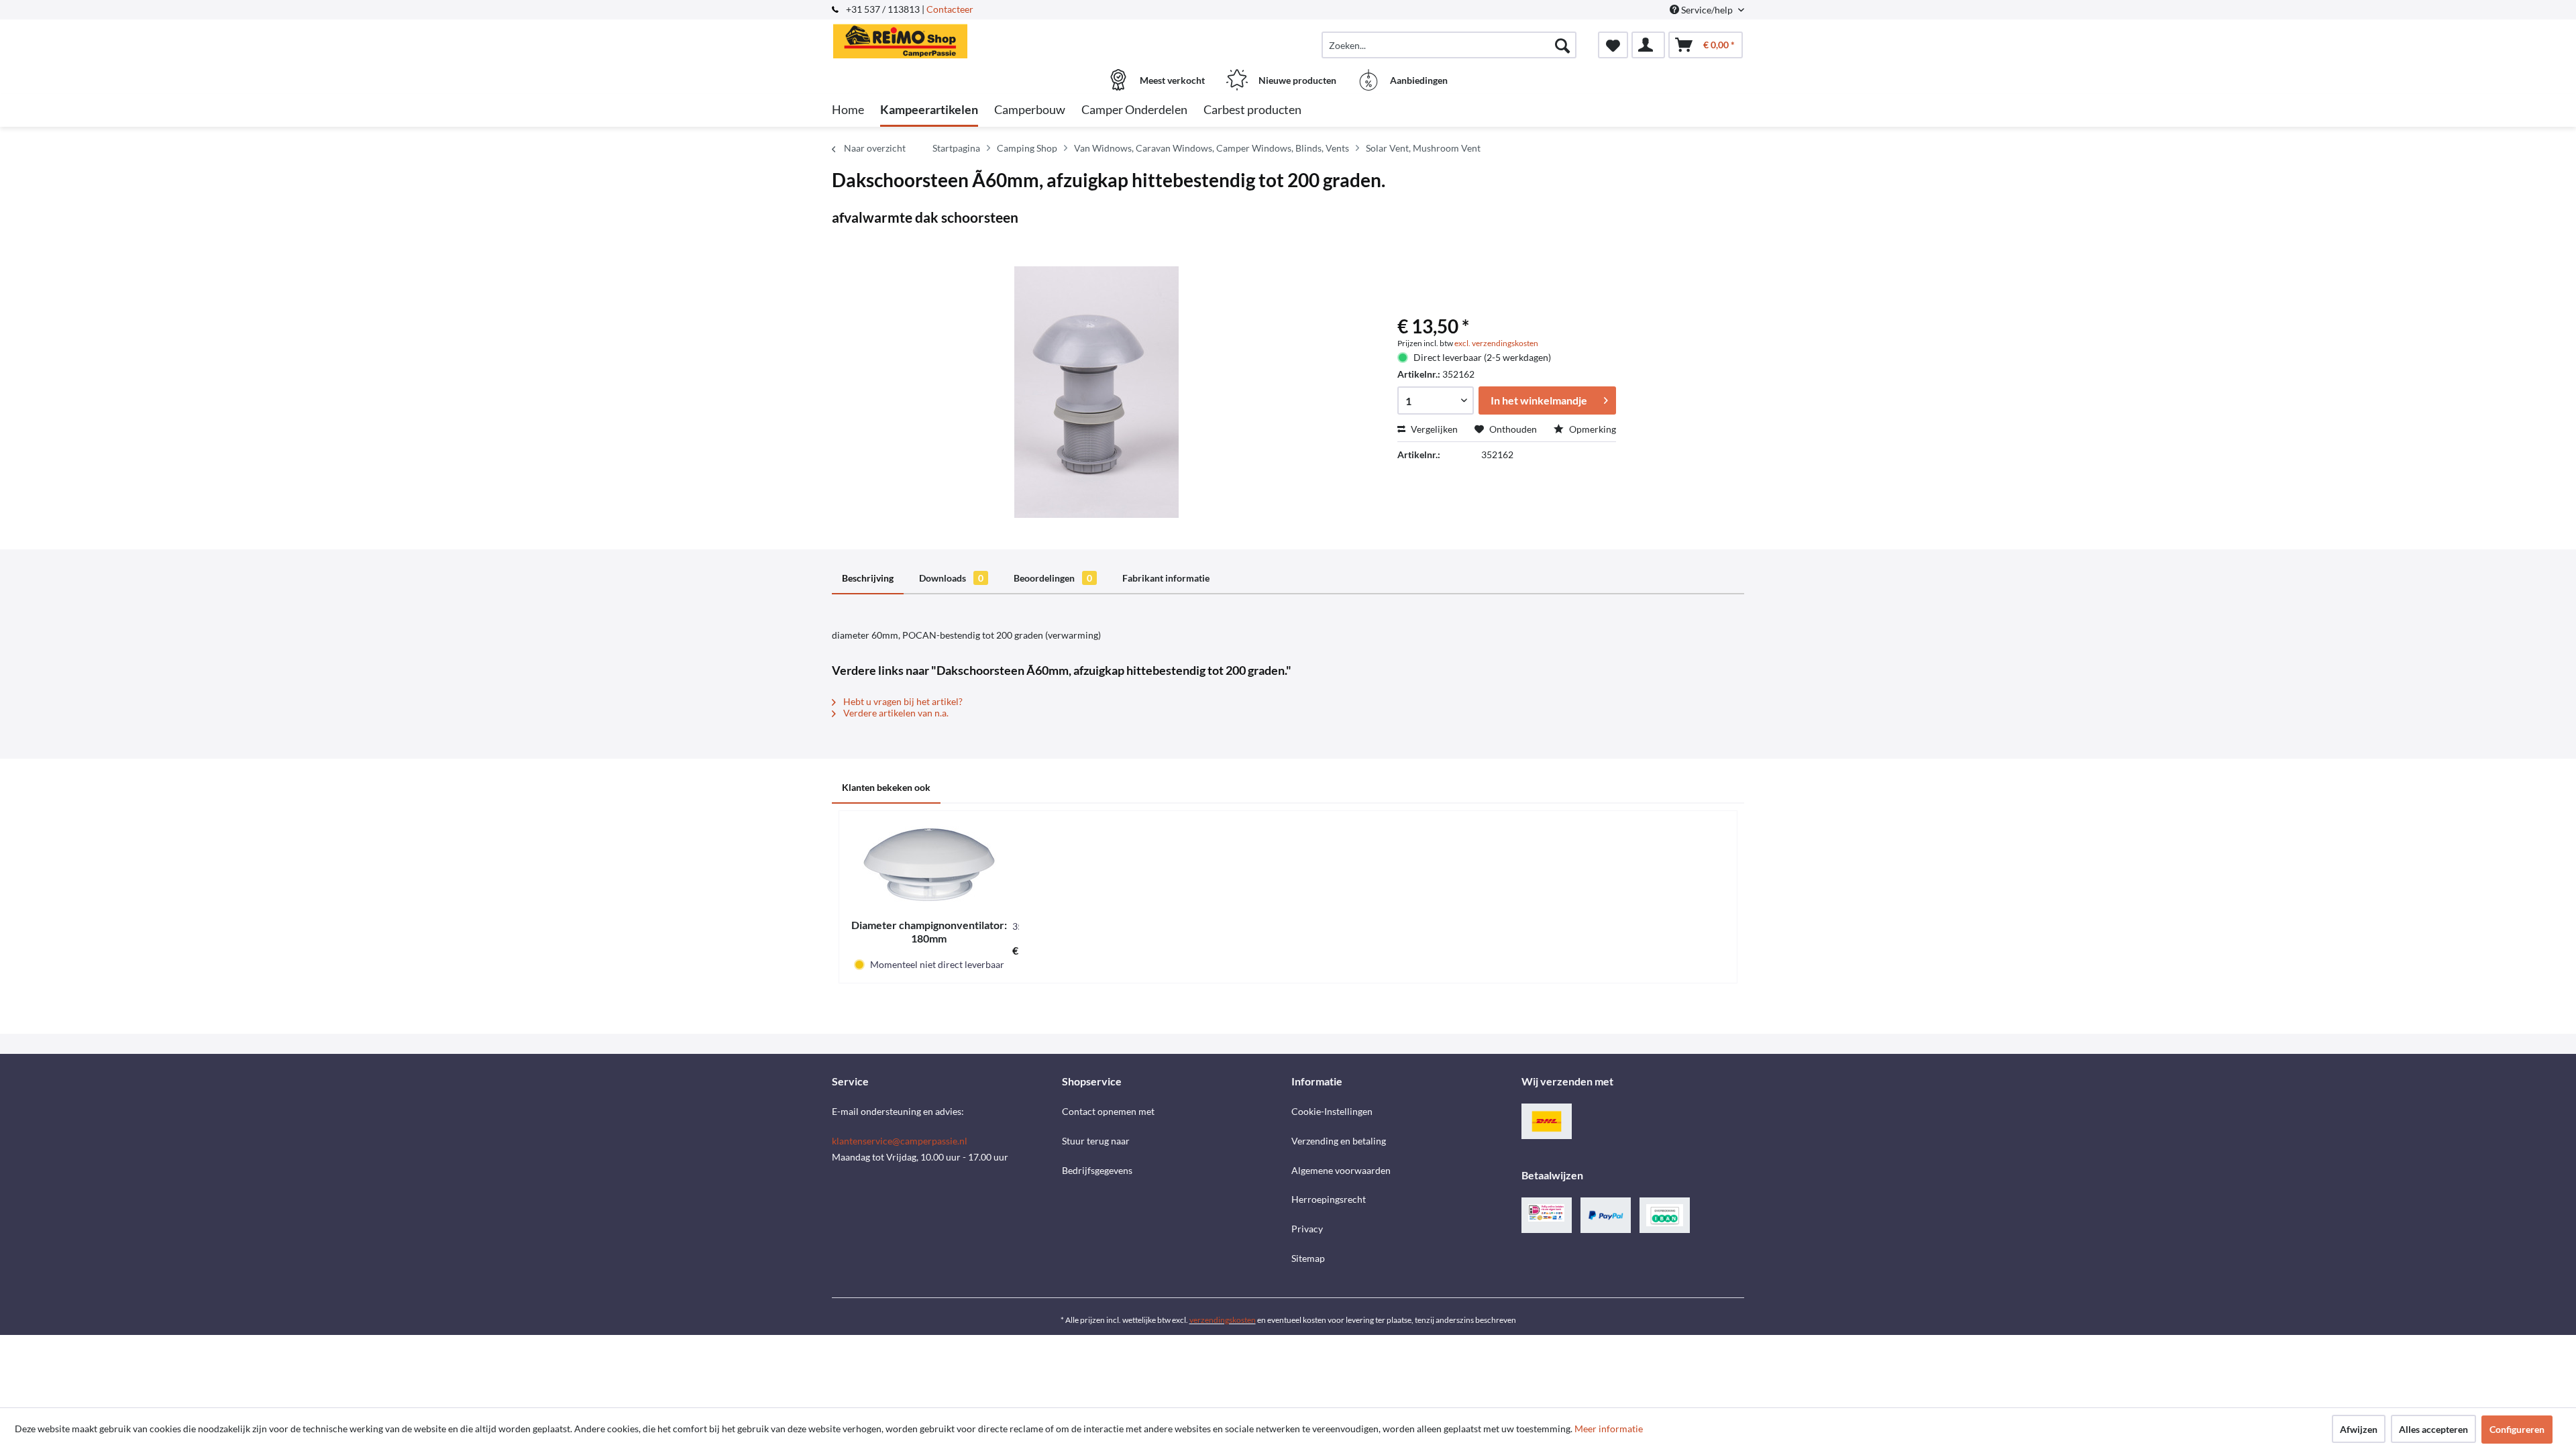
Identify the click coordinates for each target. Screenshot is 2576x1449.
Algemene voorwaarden (1341, 1170)
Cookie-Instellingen (1332, 1111)
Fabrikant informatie (1166, 578)
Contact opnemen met (1108, 1111)
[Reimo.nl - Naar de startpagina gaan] (945, 38)
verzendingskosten (1223, 1320)
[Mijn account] (1648, 45)
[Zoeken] (1562, 45)
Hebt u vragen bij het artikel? (902, 701)
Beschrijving (868, 578)
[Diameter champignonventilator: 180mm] (929, 865)
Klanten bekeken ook (886, 787)
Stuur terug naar (1096, 1141)
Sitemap (1308, 1258)
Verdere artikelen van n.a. (895, 713)
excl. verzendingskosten (1496, 343)
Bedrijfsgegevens (1097, 1170)
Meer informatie (1609, 1429)
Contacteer (950, 9)
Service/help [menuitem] (1707, 10)
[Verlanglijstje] (1613, 45)
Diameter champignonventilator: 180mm (929, 931)
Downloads (951, 578)
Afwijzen (2359, 1429)
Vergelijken (1433, 429)
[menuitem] (1449, 45)
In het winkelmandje (1539, 400)
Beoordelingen (1053, 578)
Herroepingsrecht (1329, 1199)
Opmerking (1592, 429)
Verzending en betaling (1339, 1141)
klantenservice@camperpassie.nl (900, 1141)
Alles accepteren (2433, 1429)
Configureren (2517, 1429)
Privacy (1307, 1229)
